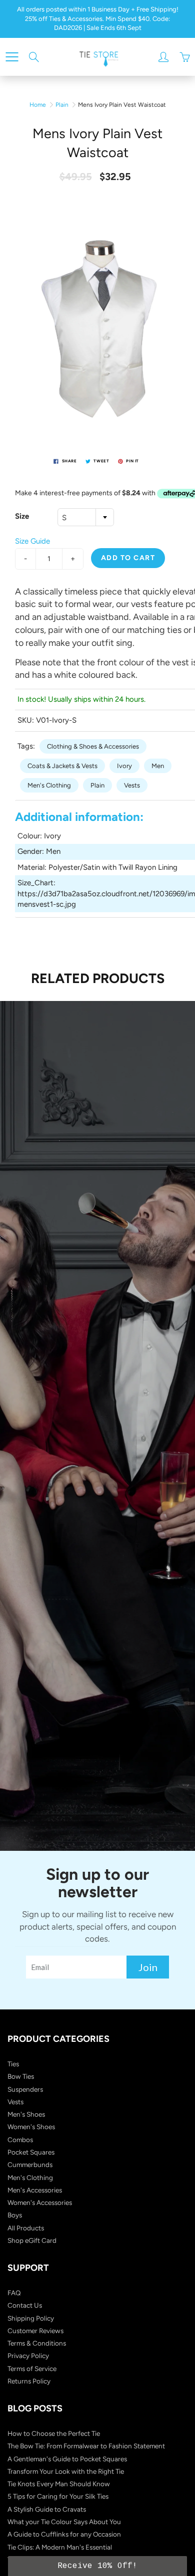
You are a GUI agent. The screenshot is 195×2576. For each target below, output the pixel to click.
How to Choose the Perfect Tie (54, 2433)
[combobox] (86, 517)
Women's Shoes (31, 2127)
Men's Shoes (26, 2114)
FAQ (14, 2293)
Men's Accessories (35, 2190)
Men (158, 766)
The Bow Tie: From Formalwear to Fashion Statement (86, 2446)
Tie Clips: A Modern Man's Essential (60, 2547)
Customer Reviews (35, 2331)
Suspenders (25, 2089)
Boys (15, 2215)
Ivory (124, 766)
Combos (20, 2140)
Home (38, 105)
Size (22, 516)
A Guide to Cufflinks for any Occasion (64, 2534)
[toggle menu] (12, 57)
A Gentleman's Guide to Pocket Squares (67, 2459)
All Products (26, 2228)
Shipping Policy (31, 2318)
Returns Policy (29, 2381)
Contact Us (25, 2305)
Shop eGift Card (32, 2240)
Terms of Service (32, 2369)
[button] (98, 2566)
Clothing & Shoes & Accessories (93, 746)
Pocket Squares (31, 2152)
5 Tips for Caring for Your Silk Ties (58, 2496)
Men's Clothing (49, 785)
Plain (62, 105)
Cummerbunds (30, 2165)
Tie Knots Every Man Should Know (59, 2484)
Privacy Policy (28, 2356)
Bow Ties (21, 2076)
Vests (132, 785)
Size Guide (32, 541)
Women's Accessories (40, 2202)
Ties (13, 2064)
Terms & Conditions (37, 2343)
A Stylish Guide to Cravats (47, 2509)
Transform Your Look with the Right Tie (66, 2471)
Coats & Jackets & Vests (62, 766)
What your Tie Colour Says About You (64, 2522)
